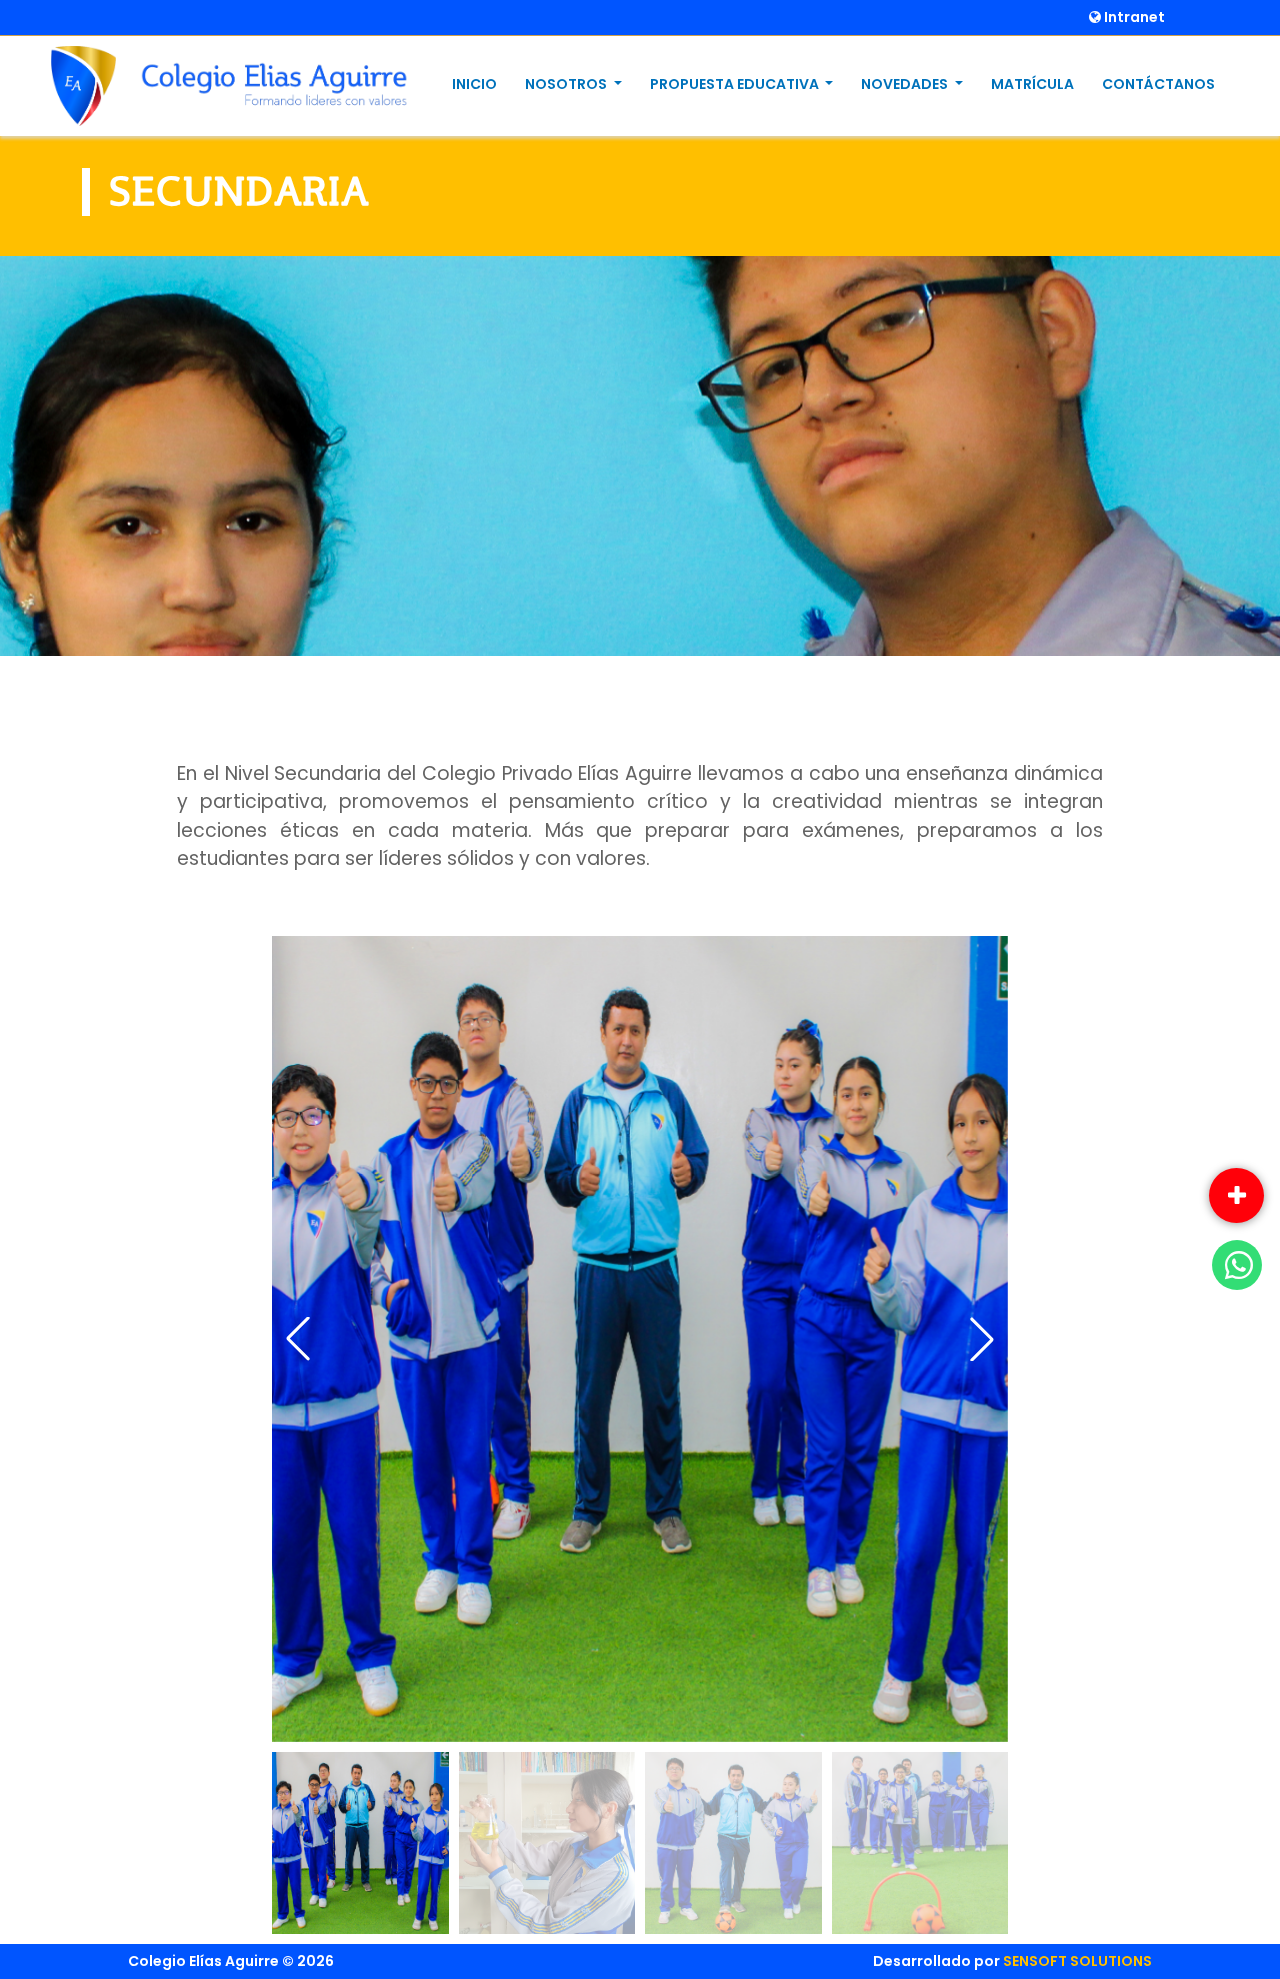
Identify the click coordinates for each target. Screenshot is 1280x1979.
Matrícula (1032, 84)
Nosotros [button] (567, 84)
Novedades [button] (906, 84)
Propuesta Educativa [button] (736, 84)
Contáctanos (1158, 84)
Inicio (474, 84)
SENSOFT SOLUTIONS (1077, 1961)
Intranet (1133, 17)
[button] (982, 1339)
